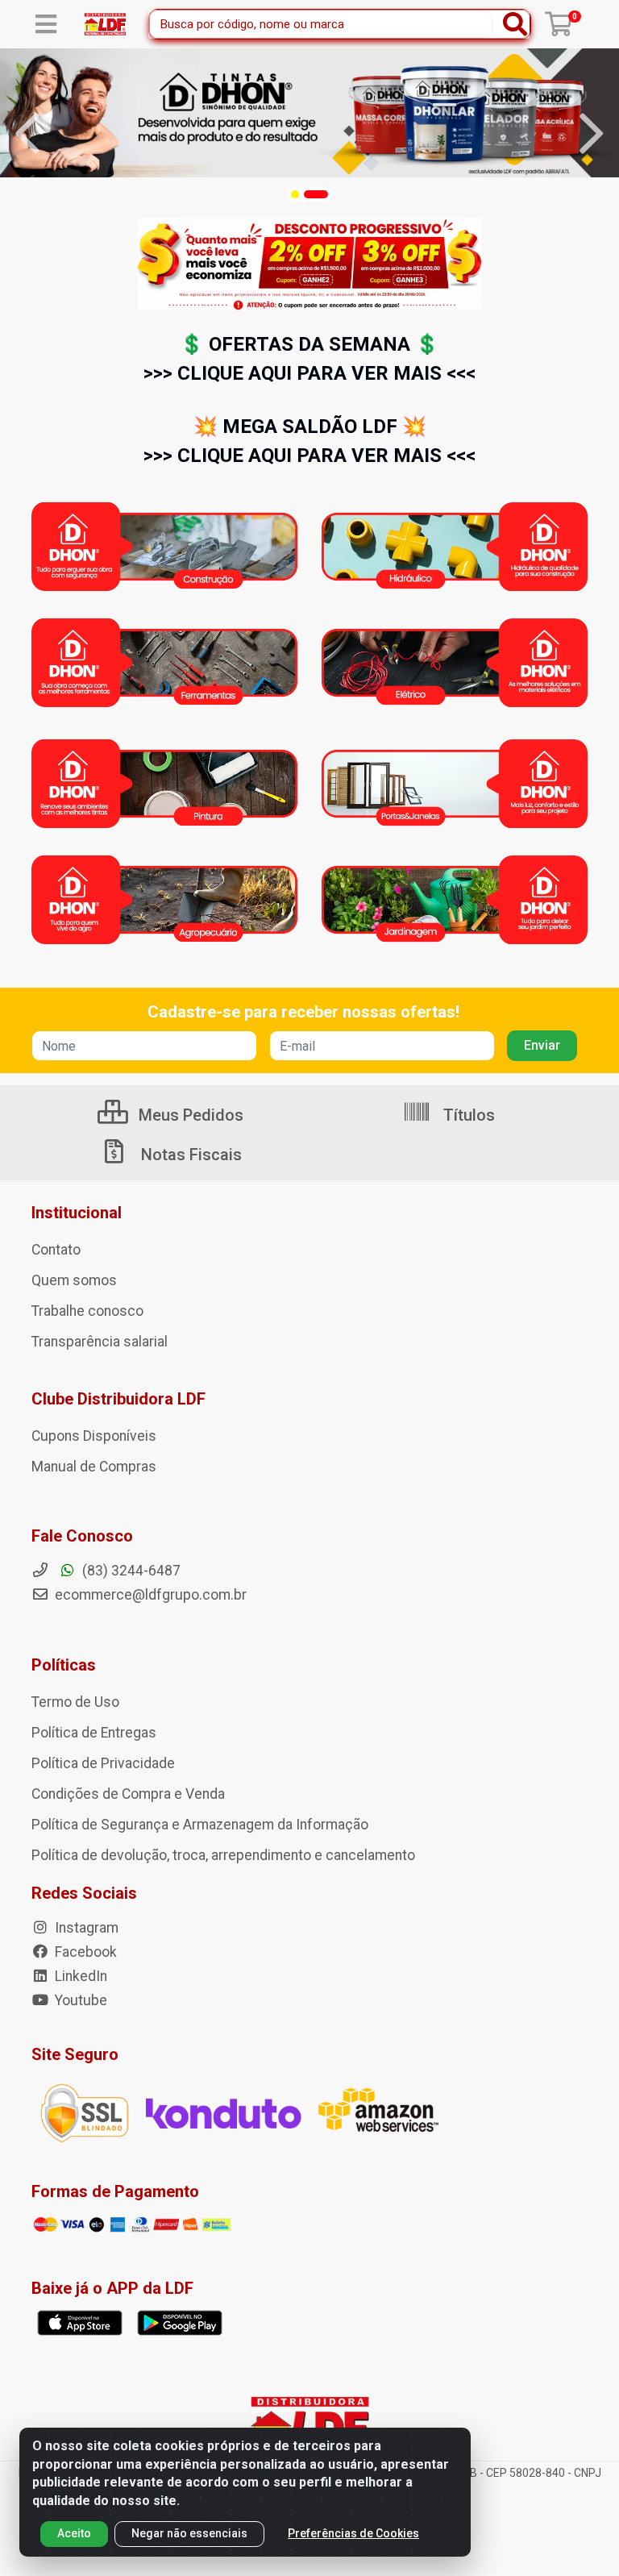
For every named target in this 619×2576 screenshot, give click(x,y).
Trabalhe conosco (87, 1311)
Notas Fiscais (189, 1155)
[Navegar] (27, 134)
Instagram (85, 1928)
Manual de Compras (94, 1467)
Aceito (74, 2533)
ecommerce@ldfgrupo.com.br (149, 1595)
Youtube (79, 2000)
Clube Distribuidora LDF (118, 1399)
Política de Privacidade (103, 1763)
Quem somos (74, 1280)
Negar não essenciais (189, 2533)
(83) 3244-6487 (130, 1571)
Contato (56, 1250)
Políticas (64, 1665)
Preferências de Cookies (353, 2533)
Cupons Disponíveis (94, 1436)
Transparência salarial (100, 1342)
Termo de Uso (75, 1702)
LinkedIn (79, 1976)
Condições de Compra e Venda (128, 1794)
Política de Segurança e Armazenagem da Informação (200, 1825)
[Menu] (46, 24)
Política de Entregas (94, 1733)
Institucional (77, 1213)
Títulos (467, 1115)
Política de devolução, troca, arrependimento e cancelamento (223, 1855)
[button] (295, 194)
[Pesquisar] (515, 24)
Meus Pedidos (189, 1115)
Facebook (84, 1952)
